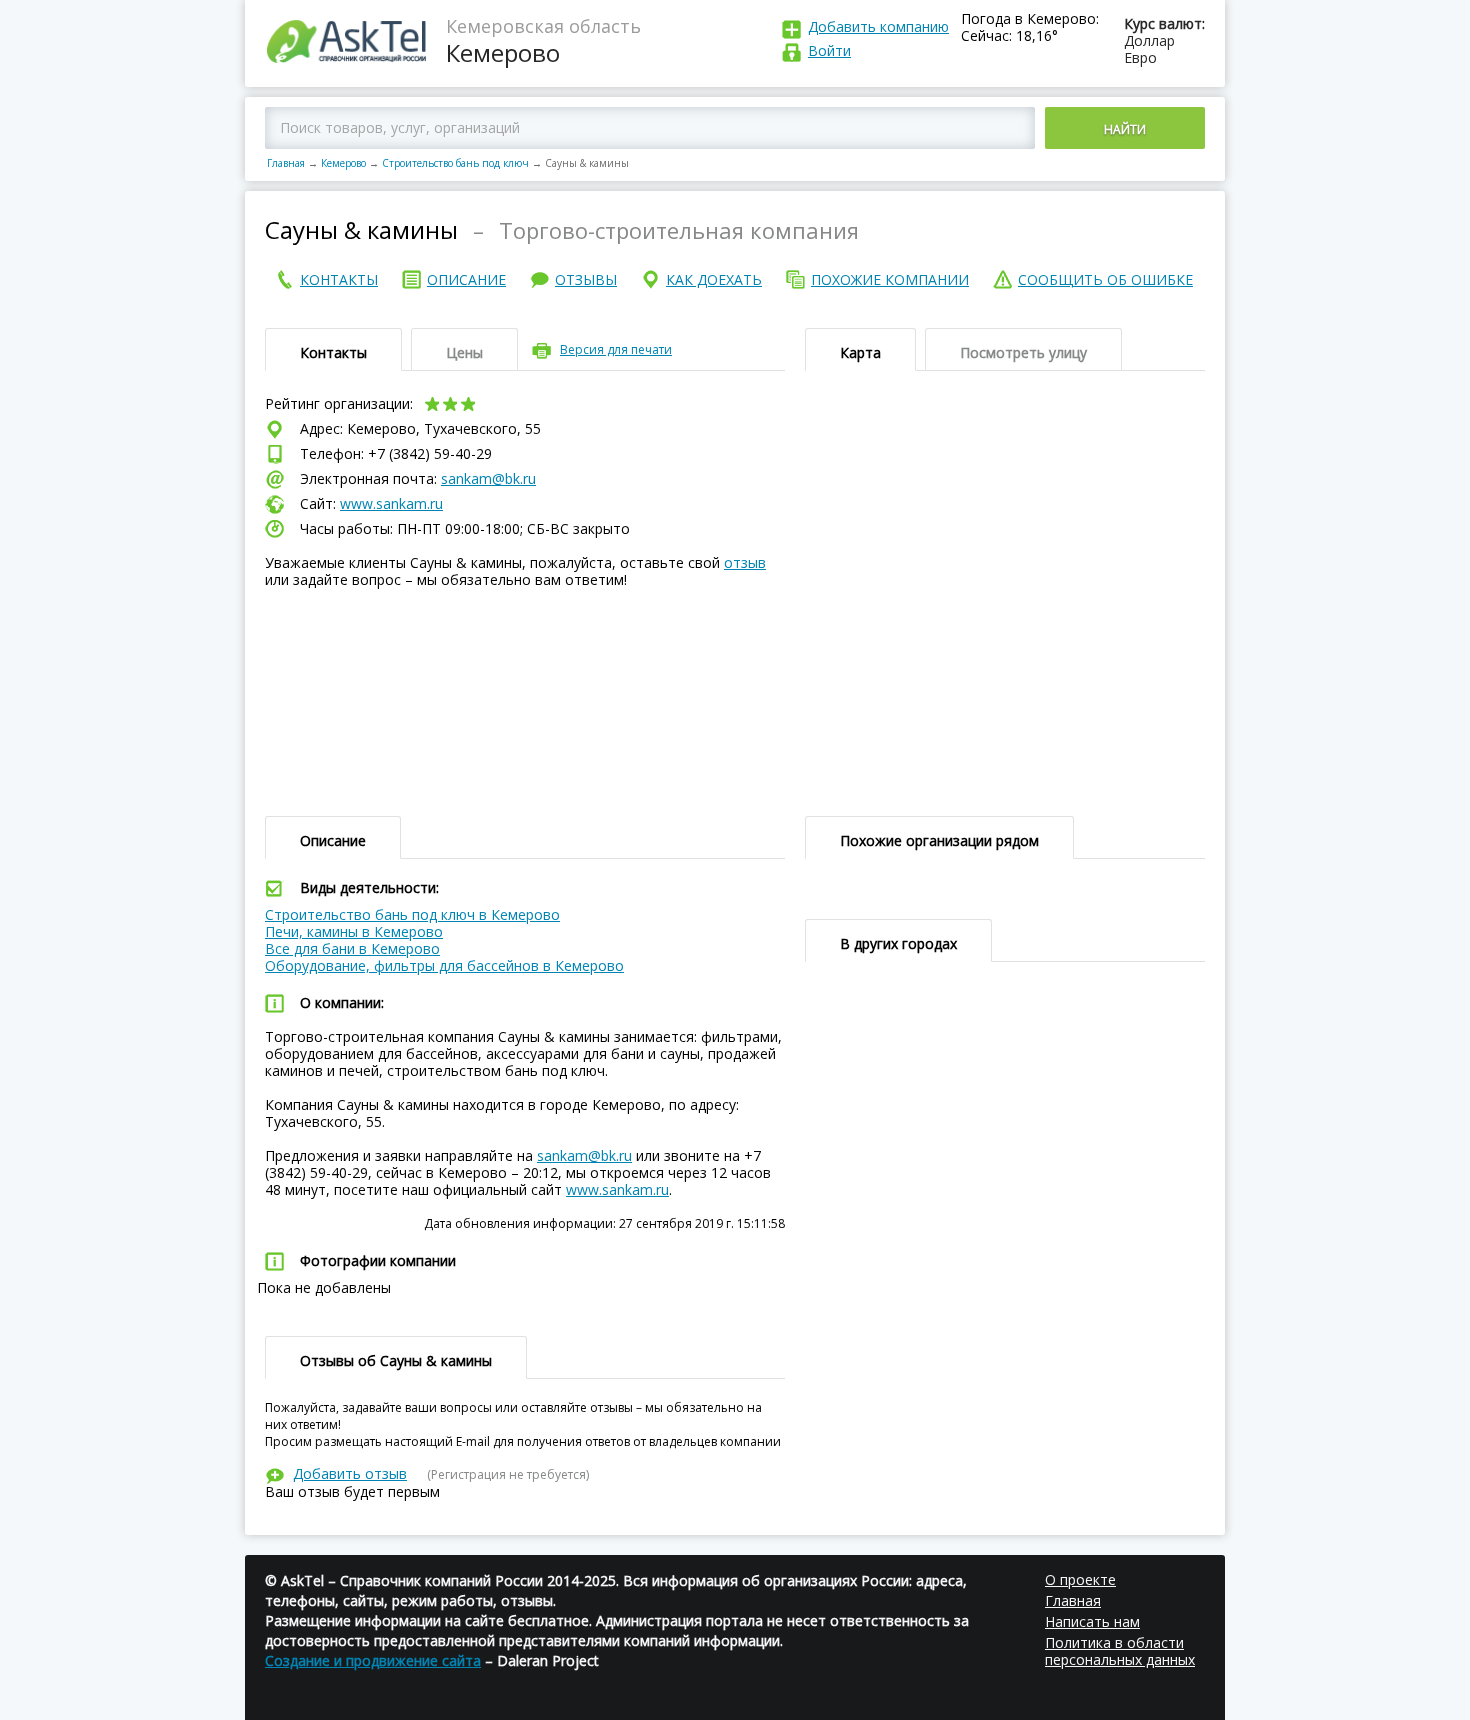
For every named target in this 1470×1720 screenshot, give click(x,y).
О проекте (1080, 1579)
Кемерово (343, 163)
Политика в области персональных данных (1120, 1651)
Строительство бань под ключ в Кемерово (412, 914)
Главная (286, 163)
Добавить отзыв (350, 1473)
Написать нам (1092, 1621)
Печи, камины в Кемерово (354, 931)
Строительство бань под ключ (455, 163)
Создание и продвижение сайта (373, 1660)
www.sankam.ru (391, 503)
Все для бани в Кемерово (352, 948)
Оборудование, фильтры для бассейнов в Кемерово (444, 965)
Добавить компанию (878, 26)
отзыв (745, 562)
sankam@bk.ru (488, 478)
